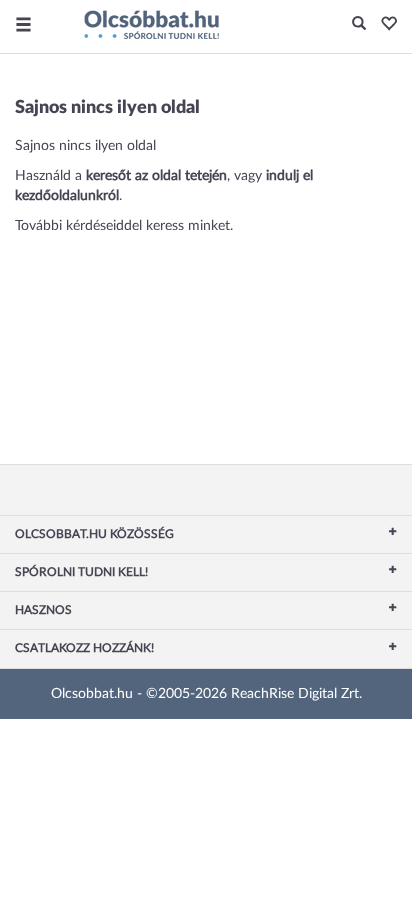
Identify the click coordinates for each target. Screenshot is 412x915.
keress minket (188, 226)
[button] (383, 25)
